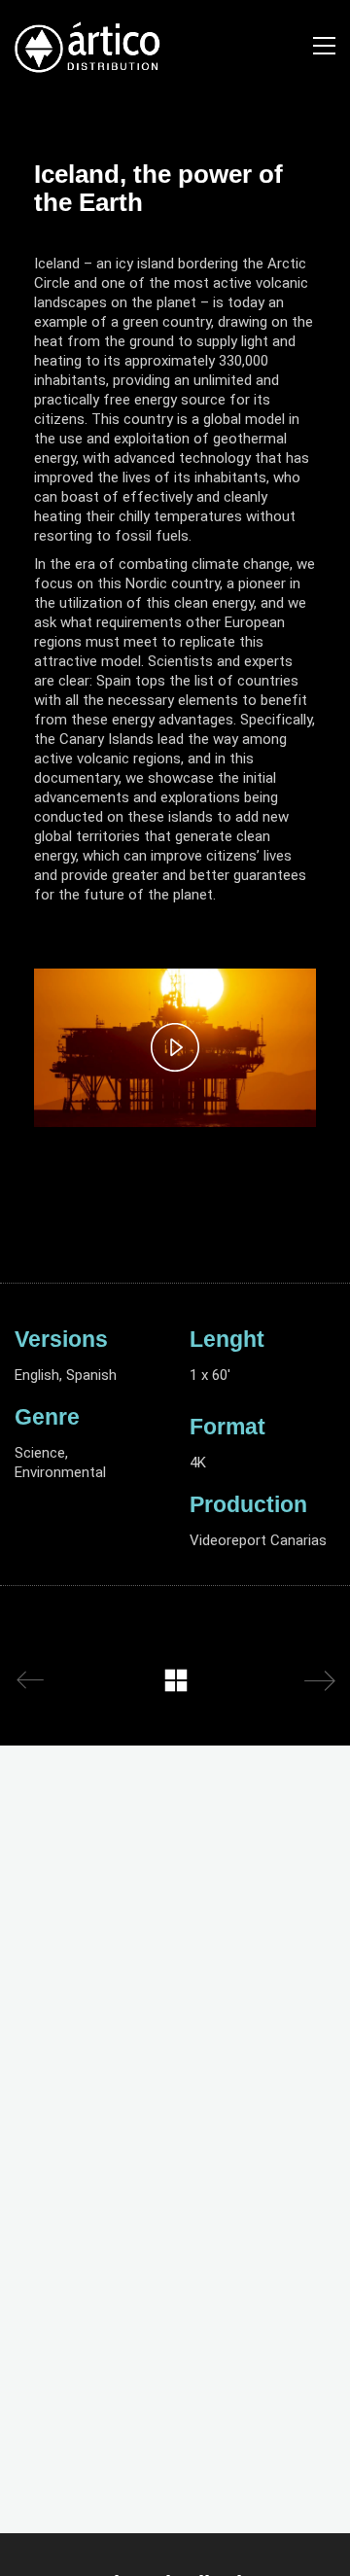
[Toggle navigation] (324, 46)
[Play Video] (175, 1047)
